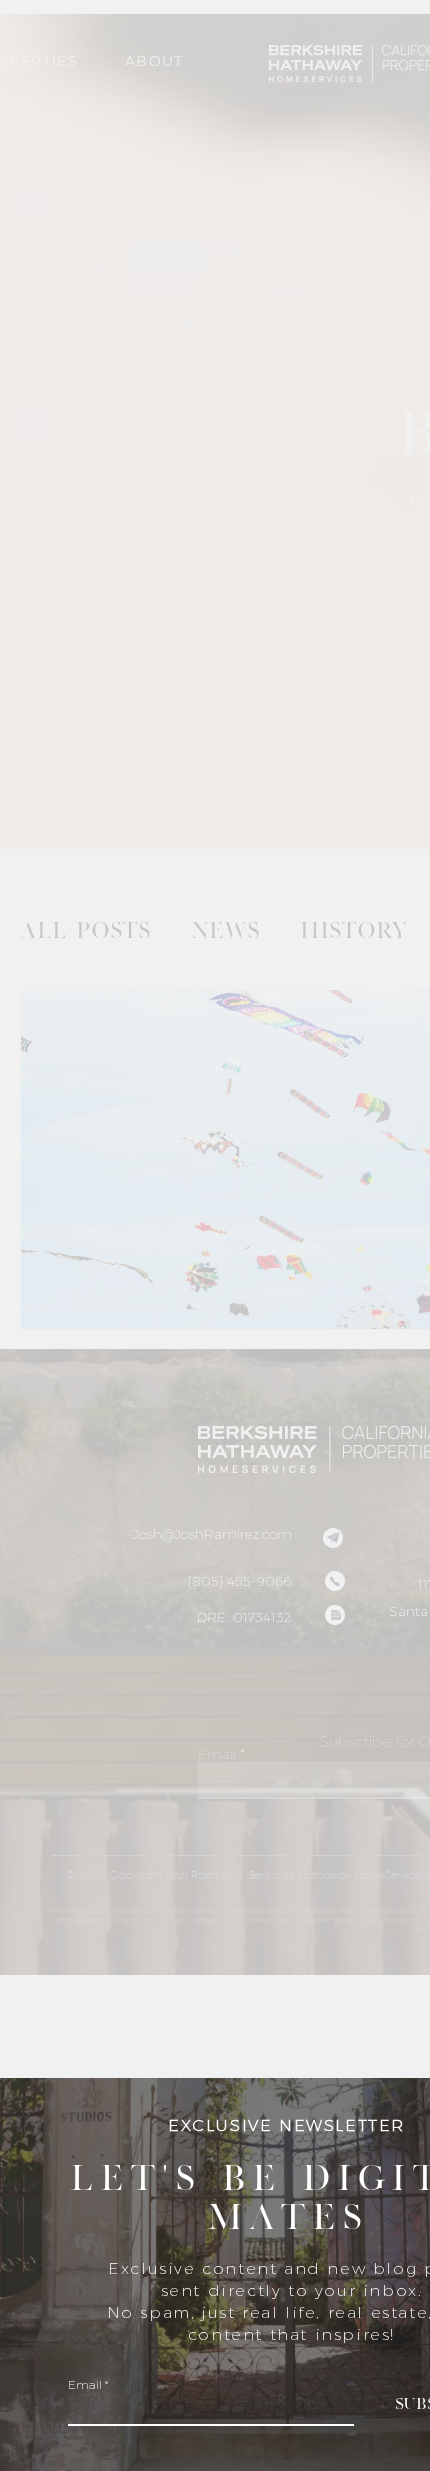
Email (85, 2385)
